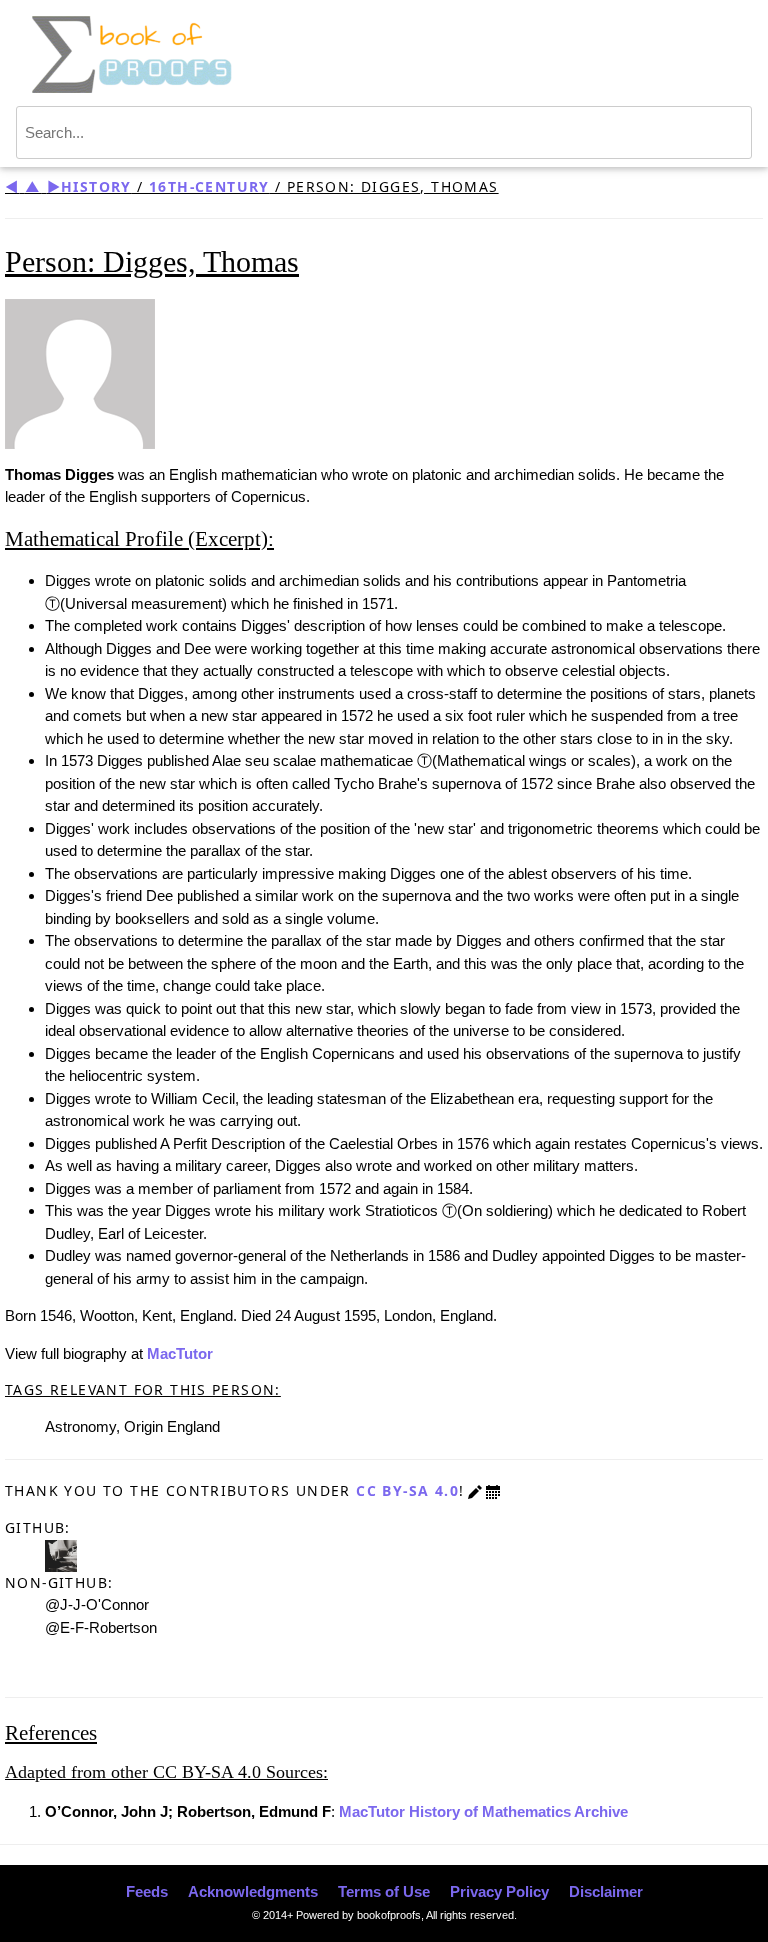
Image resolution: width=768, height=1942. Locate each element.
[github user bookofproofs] (61, 1553)
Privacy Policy (499, 1891)
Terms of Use (384, 1891)
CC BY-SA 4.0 (407, 1490)
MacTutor (180, 1353)
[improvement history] (493, 1490)
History (96, 186)
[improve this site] (475, 1490)
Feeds (147, 1891)
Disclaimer (606, 1891)
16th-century (209, 186)
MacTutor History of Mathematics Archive (483, 1811)
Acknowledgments (253, 1891)
